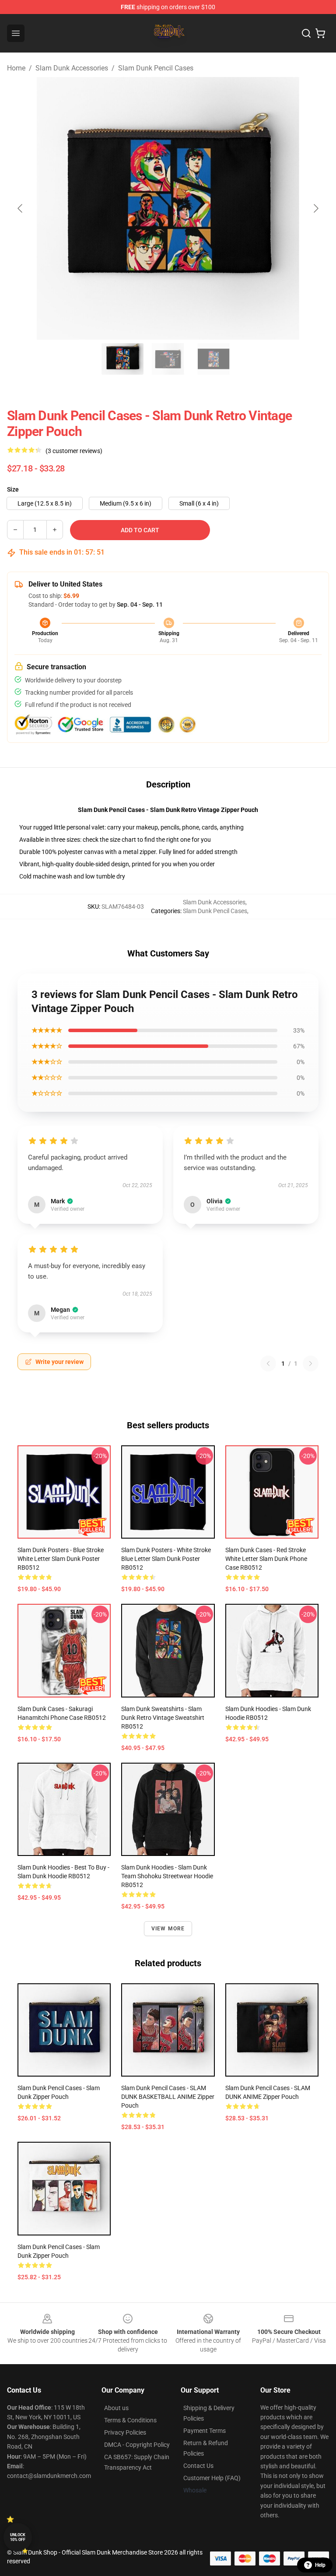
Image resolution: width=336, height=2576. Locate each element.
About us (116, 2408)
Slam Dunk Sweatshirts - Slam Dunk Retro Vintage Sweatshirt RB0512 (163, 1718)
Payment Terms (205, 2431)
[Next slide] (315, 208)
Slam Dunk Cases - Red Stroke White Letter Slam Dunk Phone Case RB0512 (266, 1559)
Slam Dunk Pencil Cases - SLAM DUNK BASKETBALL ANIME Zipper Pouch (168, 2097)
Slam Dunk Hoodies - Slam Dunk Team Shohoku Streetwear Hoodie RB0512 (167, 1876)
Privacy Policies (125, 2432)
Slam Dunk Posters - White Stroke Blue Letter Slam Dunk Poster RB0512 (166, 1559)
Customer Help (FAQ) (212, 2478)
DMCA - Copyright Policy (137, 2445)
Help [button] (320, 2565)
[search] (306, 33)
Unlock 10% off (18, 2537)
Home (16, 68)
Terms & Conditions (130, 2420)
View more (168, 1929)
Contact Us (198, 2466)
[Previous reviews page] (268, 1364)
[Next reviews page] (311, 1364)
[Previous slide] (21, 208)
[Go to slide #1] (122, 359)
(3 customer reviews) (74, 451)
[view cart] (320, 33)
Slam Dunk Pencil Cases (156, 68)
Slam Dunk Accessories (72, 68)
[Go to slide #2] (168, 359)
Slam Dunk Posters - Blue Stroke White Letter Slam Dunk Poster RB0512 (61, 1559)
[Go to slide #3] (213, 359)
